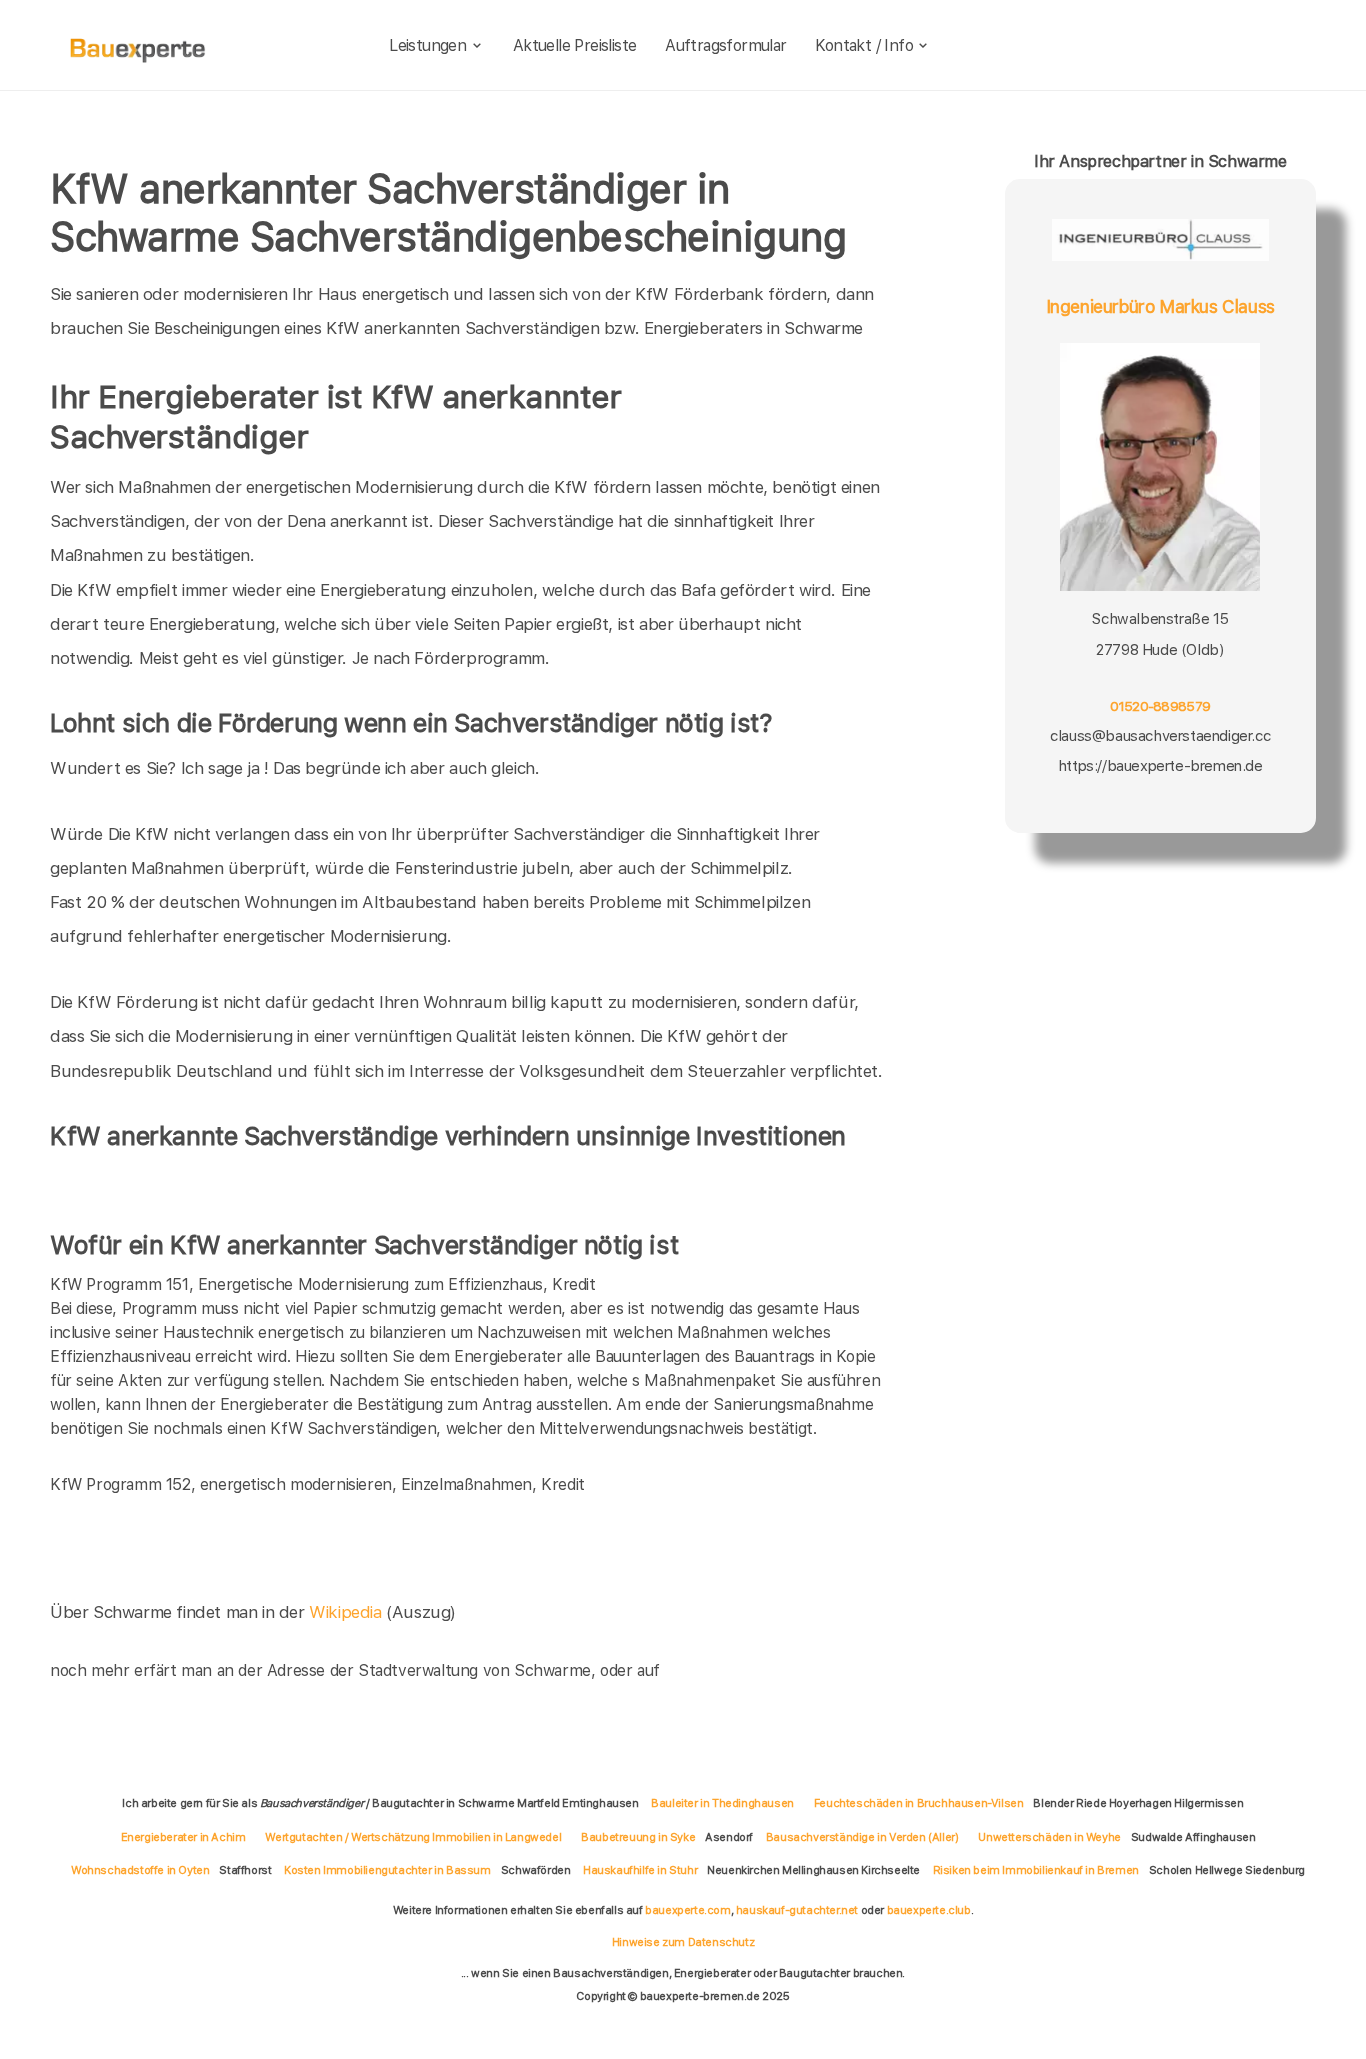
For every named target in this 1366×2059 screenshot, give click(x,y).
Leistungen (427, 45)
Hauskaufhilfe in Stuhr (640, 1870)
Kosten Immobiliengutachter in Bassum (387, 1870)
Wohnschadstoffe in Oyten (140, 1870)
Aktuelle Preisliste (575, 45)
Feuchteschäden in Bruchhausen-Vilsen (919, 1803)
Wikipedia (347, 1612)
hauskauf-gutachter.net (797, 1910)
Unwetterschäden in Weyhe (1049, 1837)
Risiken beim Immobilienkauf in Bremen (1036, 1870)
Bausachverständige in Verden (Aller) (862, 1837)
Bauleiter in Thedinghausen (722, 1803)
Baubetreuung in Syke (638, 1837)
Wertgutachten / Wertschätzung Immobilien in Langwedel (413, 1837)
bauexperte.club (929, 1910)
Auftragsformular (725, 45)
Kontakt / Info (864, 45)
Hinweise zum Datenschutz (683, 1942)
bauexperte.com (687, 1910)
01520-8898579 (1160, 706)
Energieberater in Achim (183, 1837)
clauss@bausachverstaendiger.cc (1160, 736)
